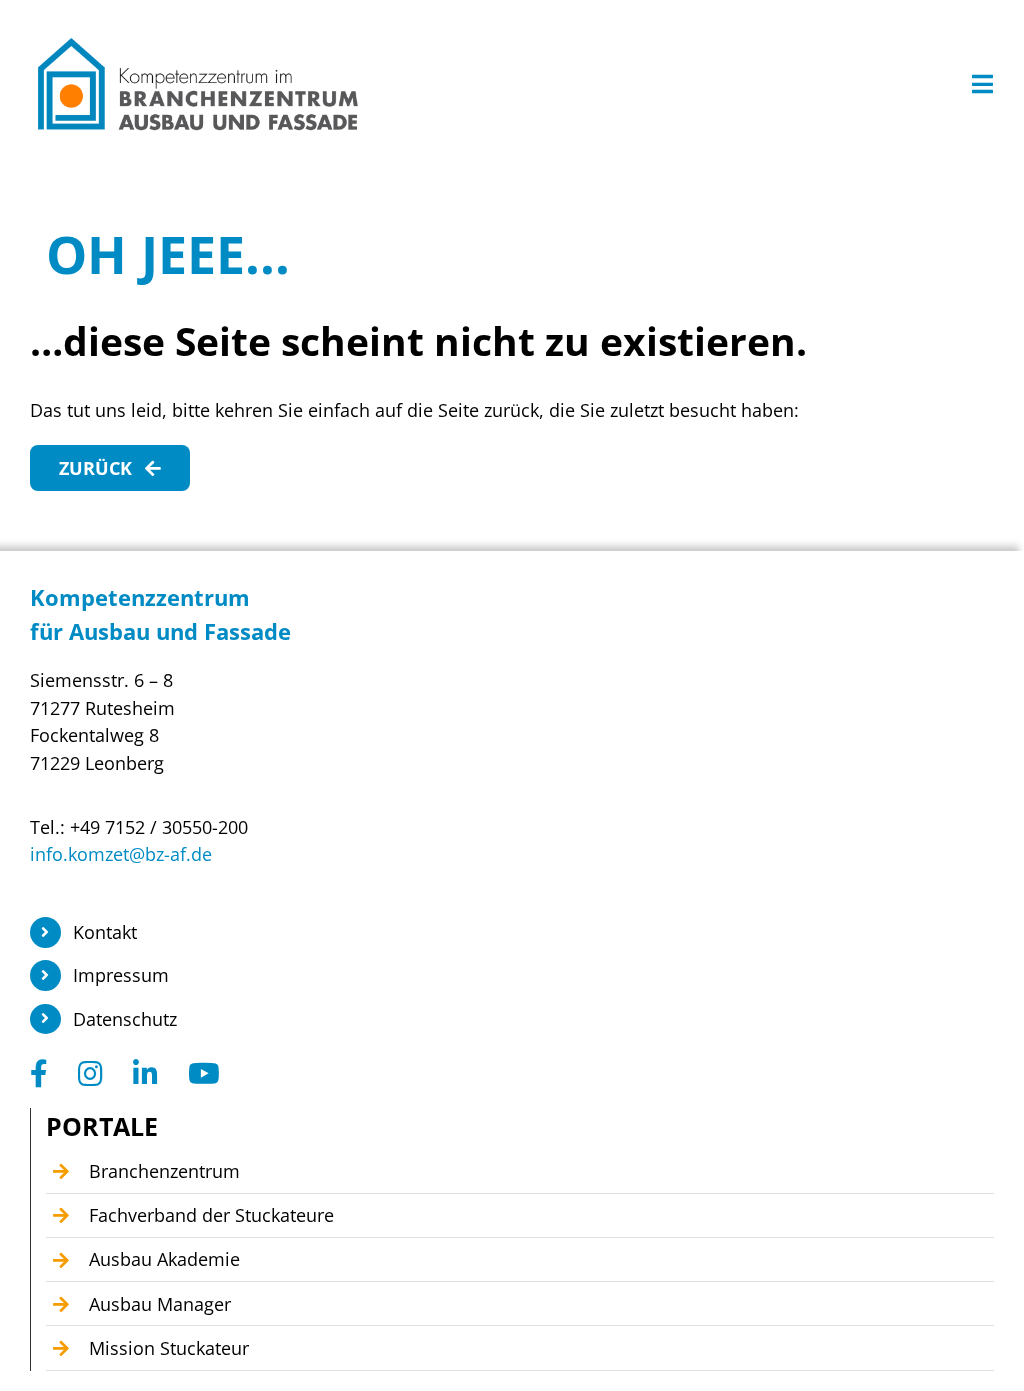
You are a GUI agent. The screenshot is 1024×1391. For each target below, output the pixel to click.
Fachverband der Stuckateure (211, 1215)
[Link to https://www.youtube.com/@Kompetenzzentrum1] (204, 1074)
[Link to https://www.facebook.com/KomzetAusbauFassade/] (39, 1074)
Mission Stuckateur (169, 1348)
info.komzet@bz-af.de (121, 854)
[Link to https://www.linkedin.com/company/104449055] (145, 1074)
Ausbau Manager (160, 1304)
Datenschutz (125, 1019)
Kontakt (105, 932)
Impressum (121, 975)
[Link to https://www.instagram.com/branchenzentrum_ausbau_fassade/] (90, 1074)
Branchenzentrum (164, 1171)
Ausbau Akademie (164, 1259)
